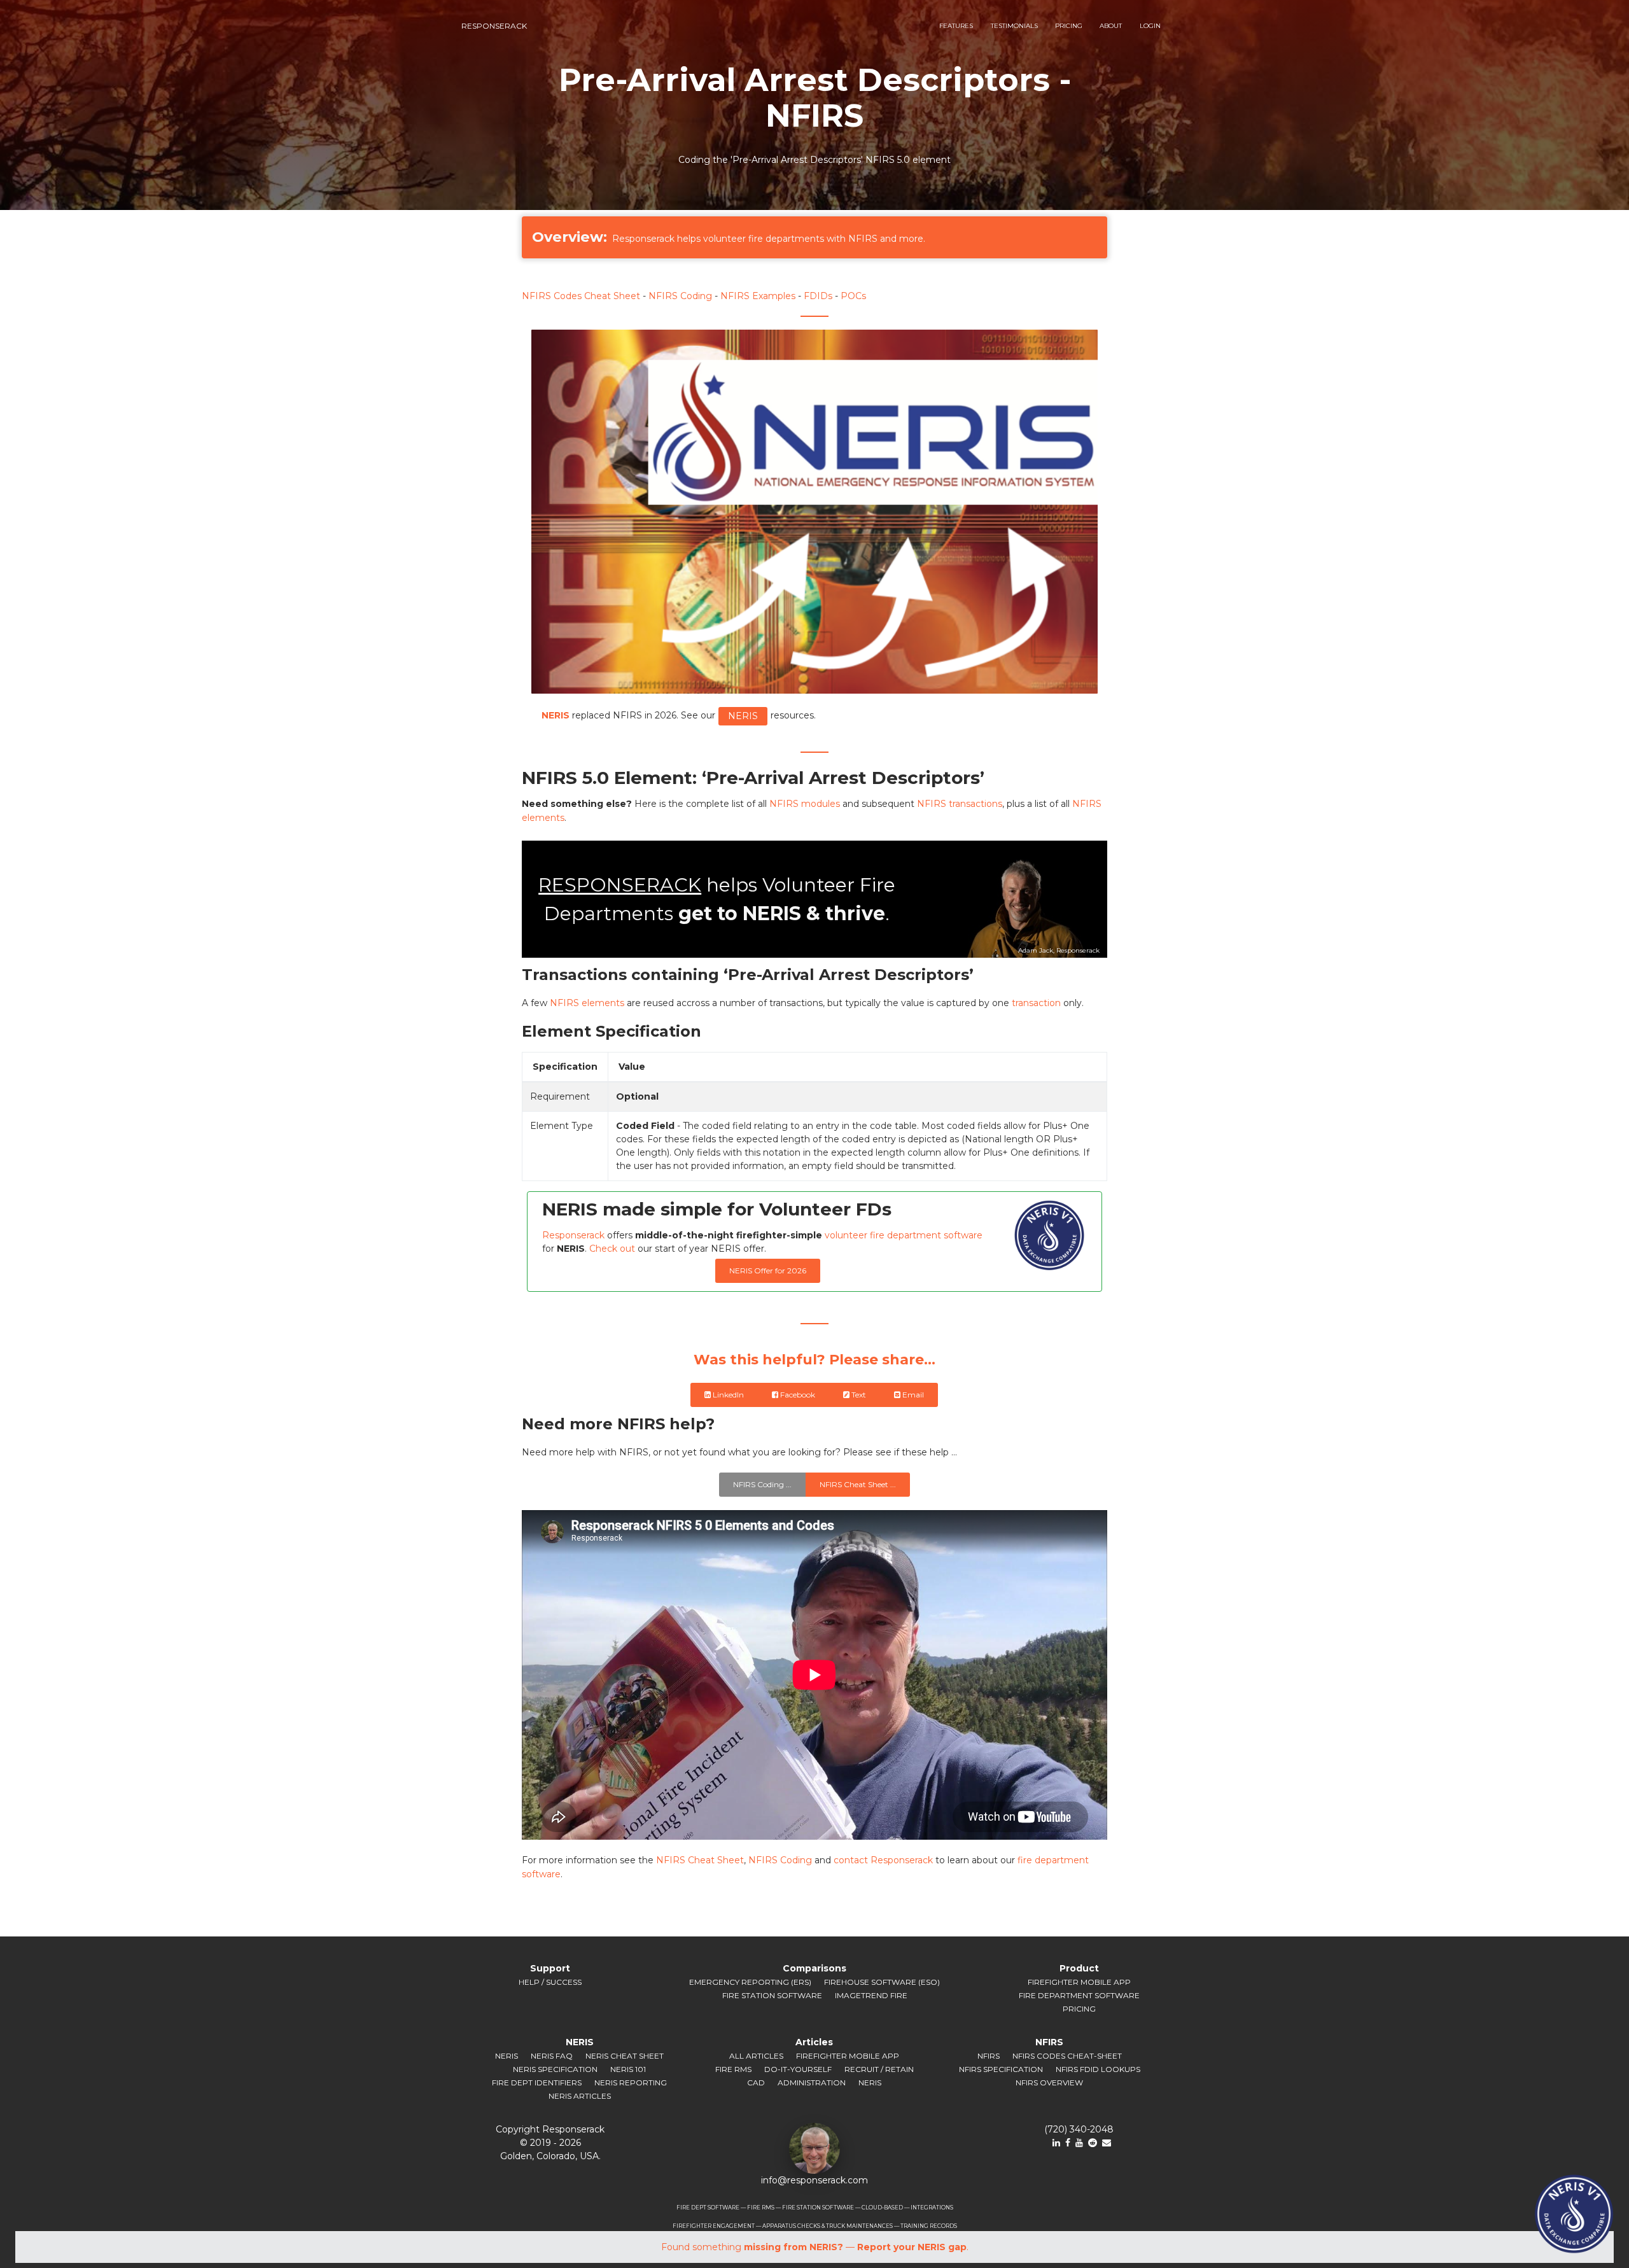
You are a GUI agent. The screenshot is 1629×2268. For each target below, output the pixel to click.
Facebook (798, 1395)
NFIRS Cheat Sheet (700, 1860)
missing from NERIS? (794, 2247)
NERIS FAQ (552, 2056)
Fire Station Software (772, 1995)
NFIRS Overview (1049, 2082)
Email (913, 1395)
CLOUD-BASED (882, 2208)
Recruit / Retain (879, 2069)
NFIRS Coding (680, 296)
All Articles (756, 2056)
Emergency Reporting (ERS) (750, 1982)
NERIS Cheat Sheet (625, 2056)
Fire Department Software (1079, 1995)
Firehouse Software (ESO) (882, 1982)
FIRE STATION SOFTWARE (818, 2208)
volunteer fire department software (904, 1235)
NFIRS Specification (1001, 2069)
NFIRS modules (805, 804)
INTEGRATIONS (932, 2208)
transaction (1036, 1003)
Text (859, 1395)
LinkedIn (728, 1395)
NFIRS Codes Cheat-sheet (1067, 2056)
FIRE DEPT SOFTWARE (708, 2208)
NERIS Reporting (631, 2082)
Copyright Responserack (550, 2129)
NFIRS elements (587, 1003)
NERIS (743, 716)
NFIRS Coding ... (762, 1484)
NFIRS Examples (758, 296)
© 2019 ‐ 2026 (550, 2143)
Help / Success (550, 1982)
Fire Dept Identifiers (537, 2082)
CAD (756, 2082)
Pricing (1079, 2009)
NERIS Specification (555, 2069)
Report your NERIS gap (912, 2247)
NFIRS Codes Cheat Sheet (581, 296)
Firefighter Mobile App (1079, 1982)
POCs (853, 296)
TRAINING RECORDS (929, 2226)
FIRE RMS (761, 2208)
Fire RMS (733, 2069)
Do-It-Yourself (798, 2069)
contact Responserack (883, 1860)
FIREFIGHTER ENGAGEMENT (714, 2226)
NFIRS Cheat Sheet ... (858, 1484)
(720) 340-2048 (1079, 2129)
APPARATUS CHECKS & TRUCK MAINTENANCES (828, 2226)
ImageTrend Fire (871, 1995)
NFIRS (989, 2056)
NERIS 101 (628, 2069)
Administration (812, 2082)
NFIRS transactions (960, 804)
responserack (494, 26)
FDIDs (818, 296)
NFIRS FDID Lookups (1098, 2069)
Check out (612, 1249)
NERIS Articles (580, 2096)
